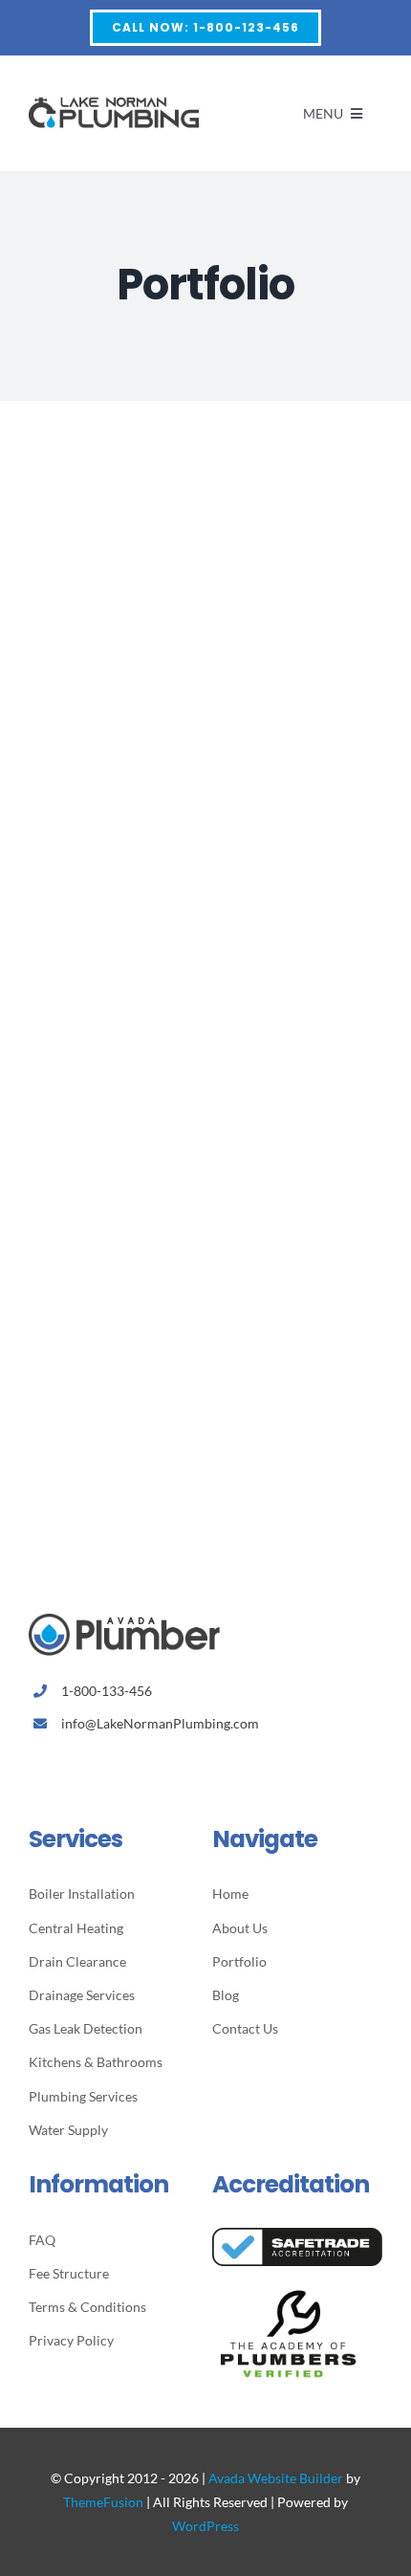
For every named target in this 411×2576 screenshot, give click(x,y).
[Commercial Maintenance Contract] (205, 471)
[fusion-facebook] (34, 1767)
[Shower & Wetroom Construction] (205, 803)
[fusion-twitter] (64, 1767)
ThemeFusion (103, 2502)
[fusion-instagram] (93, 1767)
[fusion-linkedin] (123, 1767)
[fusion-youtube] (152, 1767)
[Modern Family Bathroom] (205, 1136)
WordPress (205, 2526)
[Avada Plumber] (114, 101)
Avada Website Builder (276, 2478)
